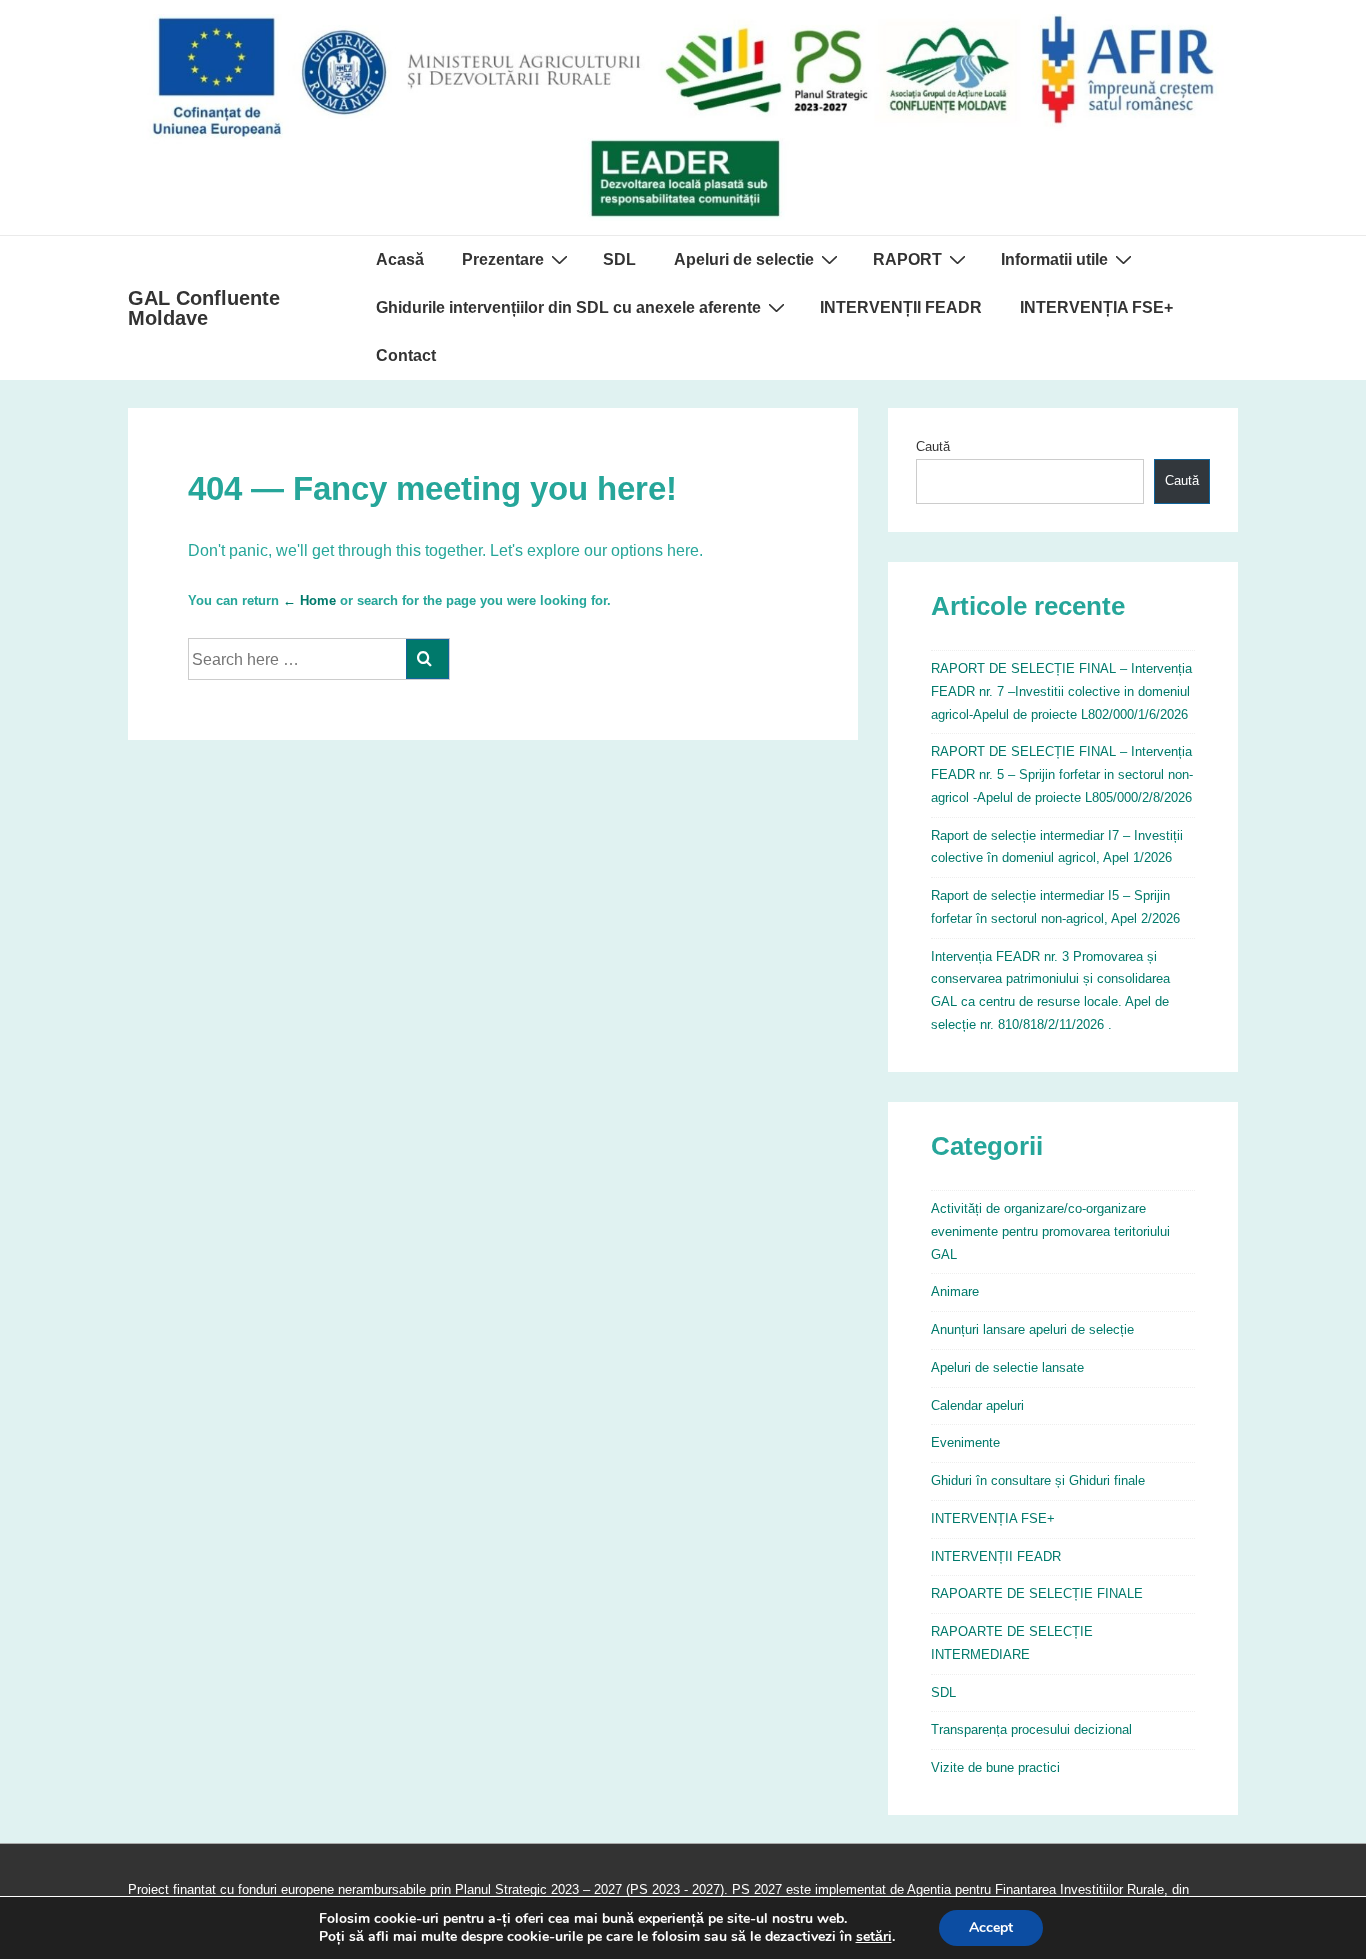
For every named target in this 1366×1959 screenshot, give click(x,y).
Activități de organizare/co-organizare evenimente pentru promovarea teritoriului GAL (1050, 1231)
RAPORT (907, 259)
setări (874, 1937)
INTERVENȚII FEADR (901, 307)
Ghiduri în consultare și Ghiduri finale (1038, 1480)
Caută (933, 446)
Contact (406, 355)
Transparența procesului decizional (1031, 1729)
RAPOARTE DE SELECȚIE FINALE (1037, 1593)
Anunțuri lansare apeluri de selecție (1032, 1329)
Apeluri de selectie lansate (1007, 1367)
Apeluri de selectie (744, 259)
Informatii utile (1054, 259)
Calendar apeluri (977, 1405)
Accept (991, 1927)
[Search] (427, 659)
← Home (309, 600)
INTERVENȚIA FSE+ (1096, 307)
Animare (955, 1291)
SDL (619, 259)
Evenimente (965, 1442)
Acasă (400, 259)
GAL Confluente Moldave (204, 308)
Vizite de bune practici (995, 1767)
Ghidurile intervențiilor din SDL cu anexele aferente (568, 307)
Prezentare (503, 259)
